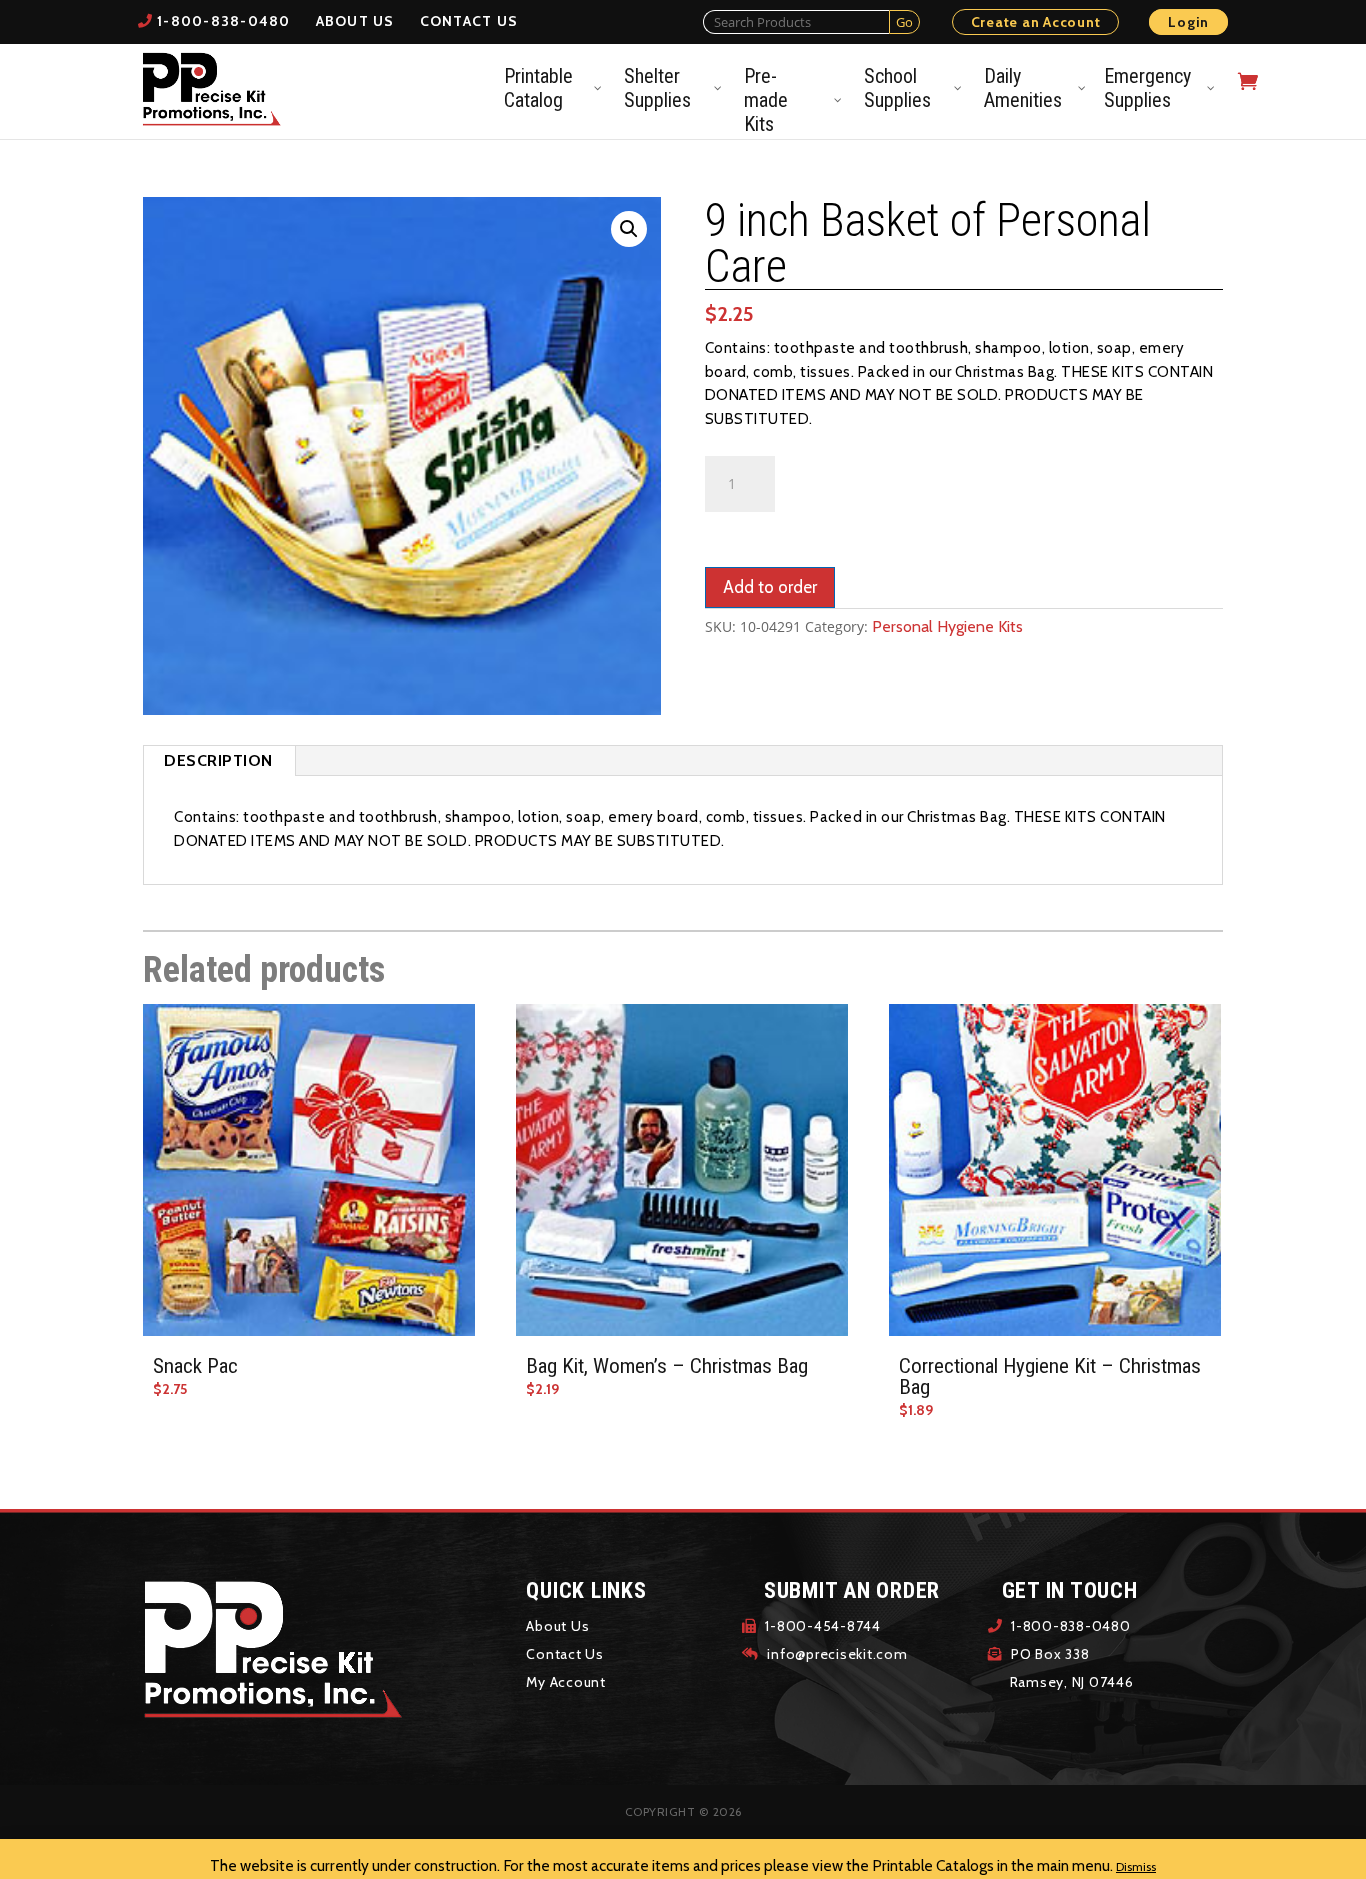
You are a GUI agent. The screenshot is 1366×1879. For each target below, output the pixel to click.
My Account (566, 1682)
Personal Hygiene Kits (947, 626)
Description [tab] (218, 760)
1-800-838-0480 (224, 21)
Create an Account (1036, 22)
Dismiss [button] (1136, 1866)
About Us (355, 21)
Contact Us (469, 21)
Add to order (770, 587)
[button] (629, 229)
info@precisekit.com (836, 1654)
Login (1188, 22)
